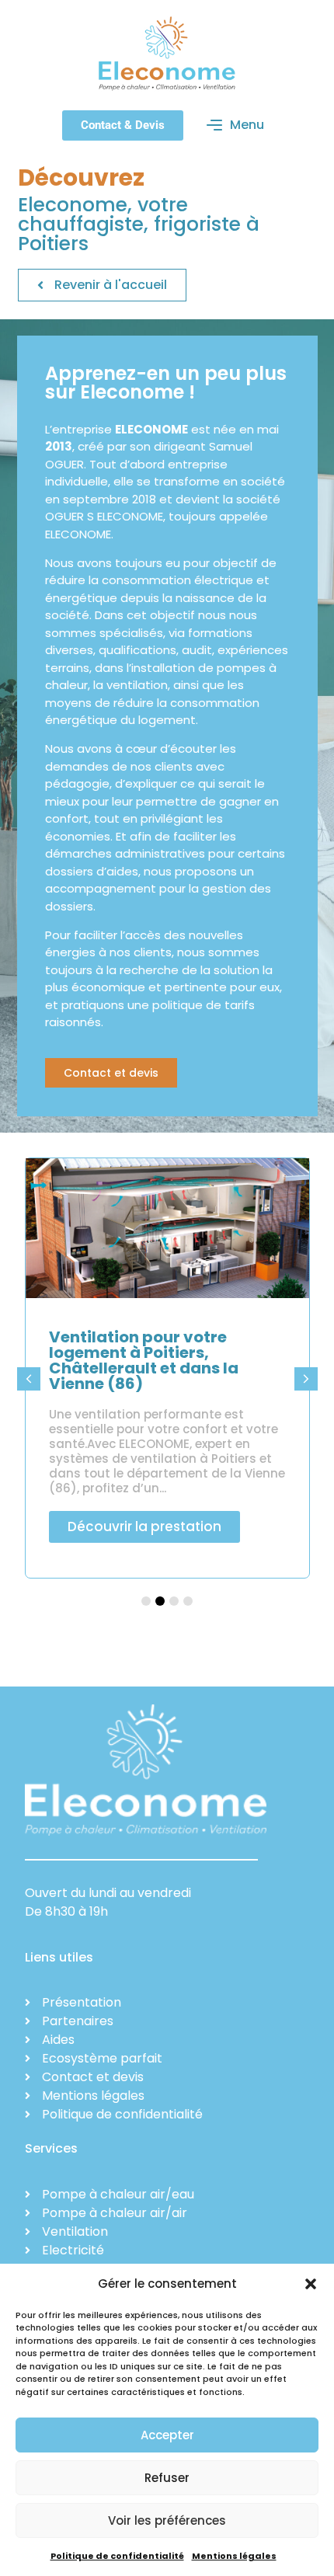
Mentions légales (234, 2556)
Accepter (167, 2435)
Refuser (167, 2478)
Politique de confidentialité (117, 2556)
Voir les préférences (167, 2520)
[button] (311, 2284)
